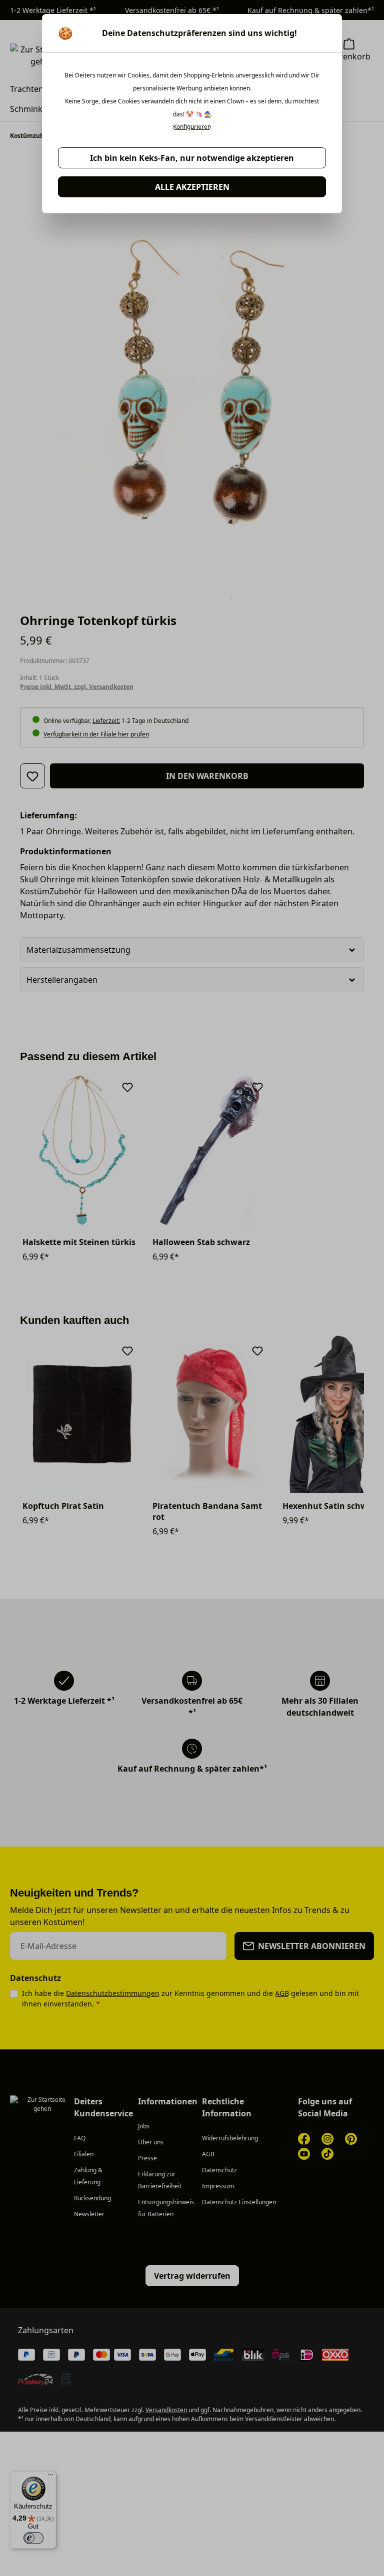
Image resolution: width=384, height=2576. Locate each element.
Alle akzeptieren (192, 187)
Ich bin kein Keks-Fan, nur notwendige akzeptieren (192, 158)
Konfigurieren (192, 127)
